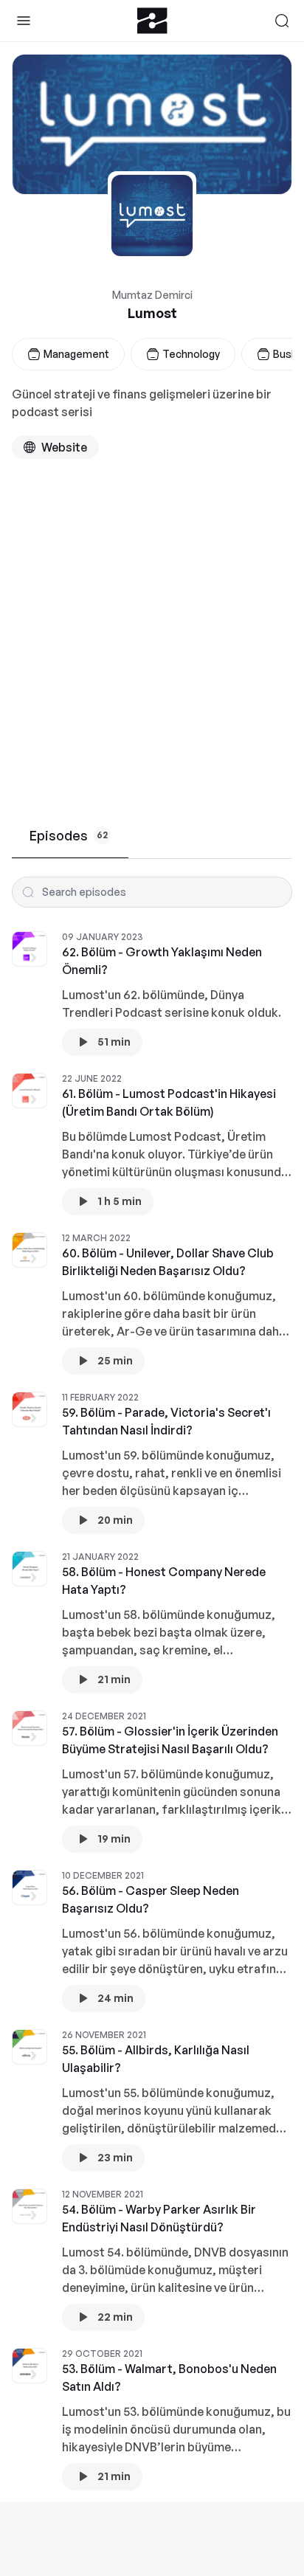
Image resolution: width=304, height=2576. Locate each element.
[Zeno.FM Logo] (152, 21)
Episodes (69, 835)
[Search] (282, 21)
